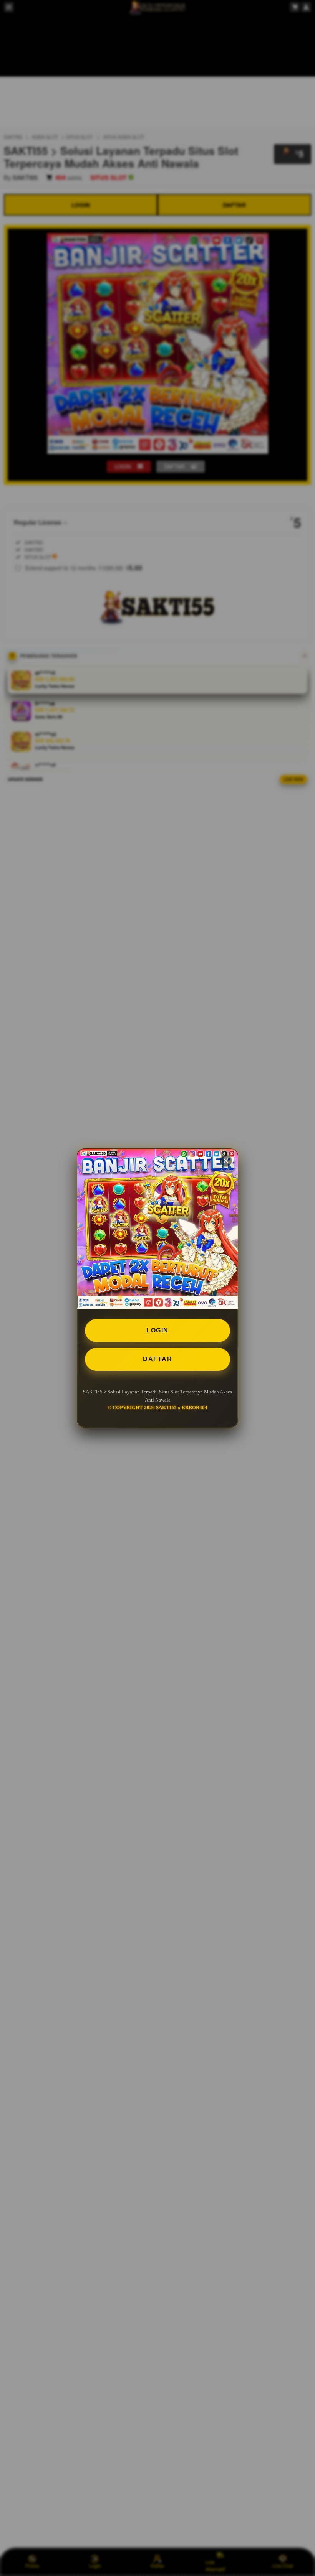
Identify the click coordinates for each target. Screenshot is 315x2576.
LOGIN (157, 1330)
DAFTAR (157, 1359)
